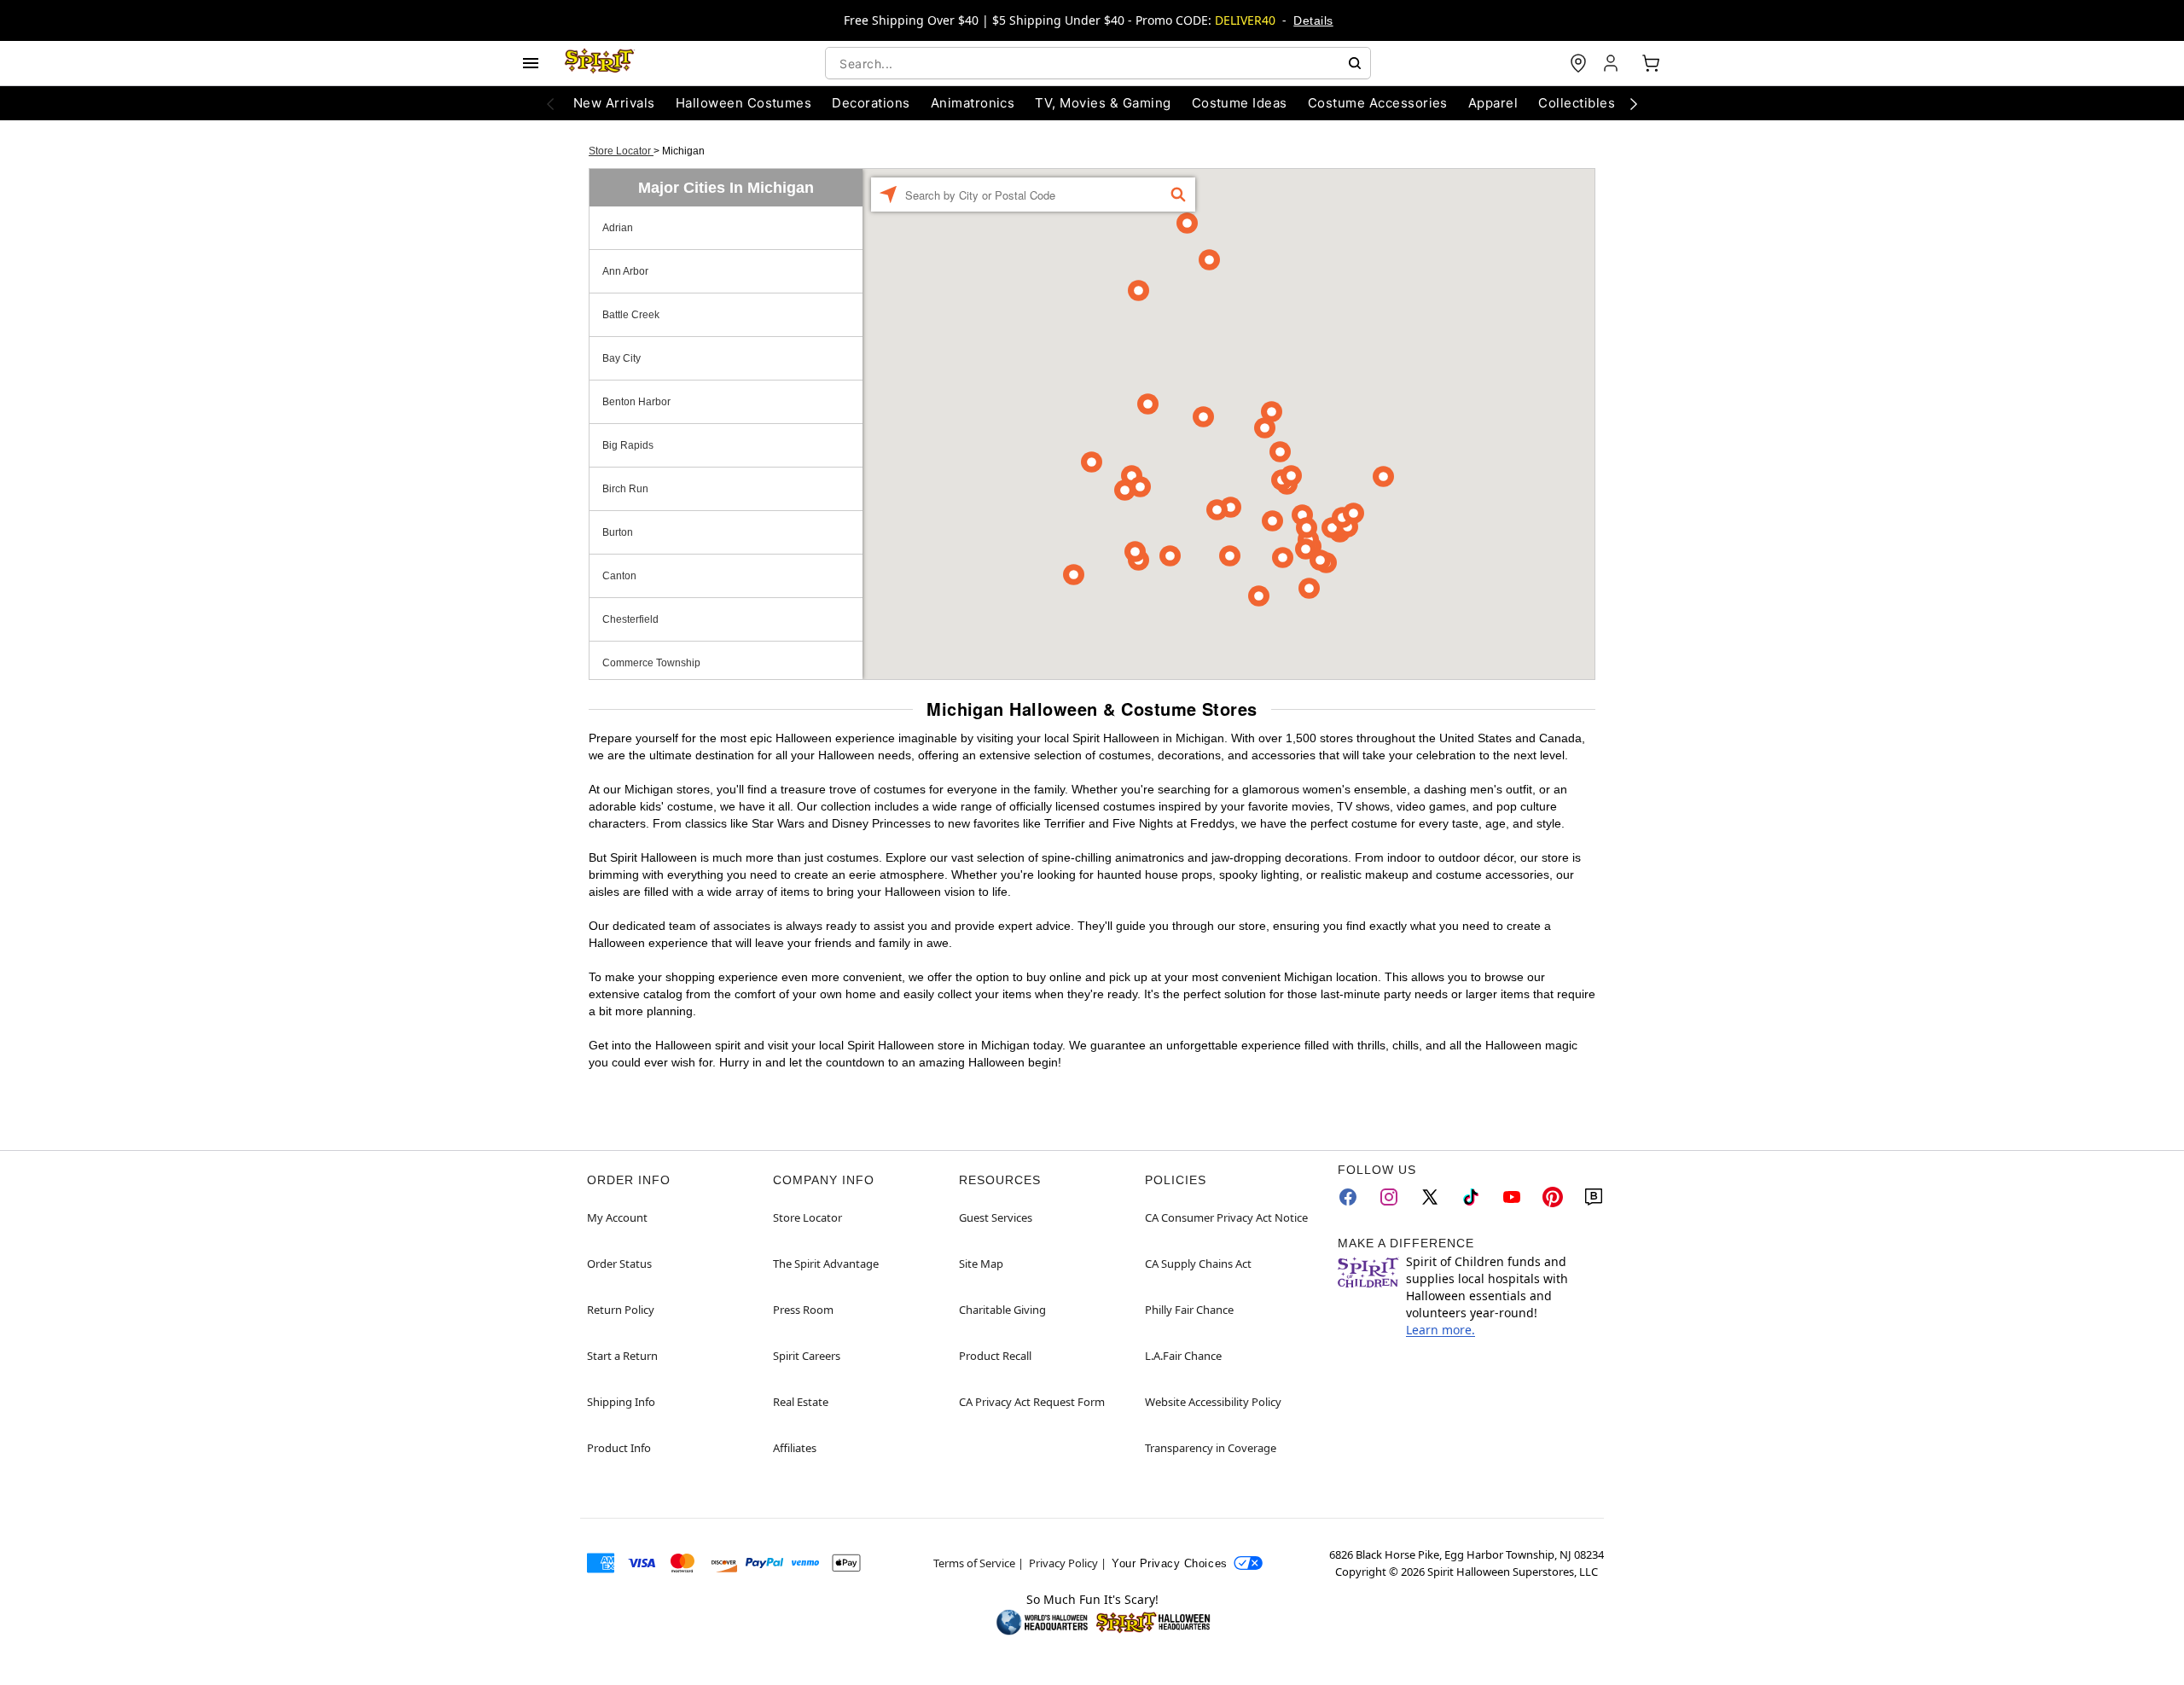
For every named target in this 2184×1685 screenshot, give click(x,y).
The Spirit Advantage (826, 1264)
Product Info (619, 1448)
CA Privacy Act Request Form (1032, 1402)
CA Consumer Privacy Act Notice (1226, 1217)
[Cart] (1651, 63)
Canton (619, 576)
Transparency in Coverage (1211, 1448)
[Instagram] (1389, 1197)
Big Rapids (628, 445)
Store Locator (621, 151)
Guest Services (996, 1217)
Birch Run (625, 489)
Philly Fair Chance (1189, 1310)
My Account (617, 1217)
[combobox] (1098, 63)
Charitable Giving (1002, 1310)
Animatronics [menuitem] (973, 103)
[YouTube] (1512, 1197)
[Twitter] (1430, 1197)
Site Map (981, 1264)
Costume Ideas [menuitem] (1240, 103)
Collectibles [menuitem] (1577, 103)
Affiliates (795, 1448)
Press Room (803, 1310)
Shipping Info (621, 1402)
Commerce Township (651, 663)
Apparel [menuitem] (1493, 103)
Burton (618, 532)
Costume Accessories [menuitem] (1378, 103)
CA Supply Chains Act (1198, 1264)
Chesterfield (630, 619)
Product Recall (995, 1356)
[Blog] (1594, 1197)
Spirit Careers (807, 1356)
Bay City (622, 358)
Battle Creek (631, 315)
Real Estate (801, 1402)
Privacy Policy (1063, 1563)
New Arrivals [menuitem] (614, 103)
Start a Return (622, 1356)
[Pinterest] (1553, 1197)
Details (1313, 20)
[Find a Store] (1578, 63)
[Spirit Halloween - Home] (600, 63)
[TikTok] (1471, 1197)
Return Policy (621, 1310)
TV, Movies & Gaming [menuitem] (1103, 103)
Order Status (619, 1264)
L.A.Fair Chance (1183, 1356)
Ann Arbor (625, 271)
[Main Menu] (531, 63)
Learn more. (1441, 1330)
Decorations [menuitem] (871, 103)
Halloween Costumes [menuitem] (744, 103)
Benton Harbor (636, 402)
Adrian (618, 228)
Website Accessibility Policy (1213, 1402)
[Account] (1612, 63)
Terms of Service (974, 1563)
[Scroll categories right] (1634, 103)
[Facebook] (1348, 1197)
